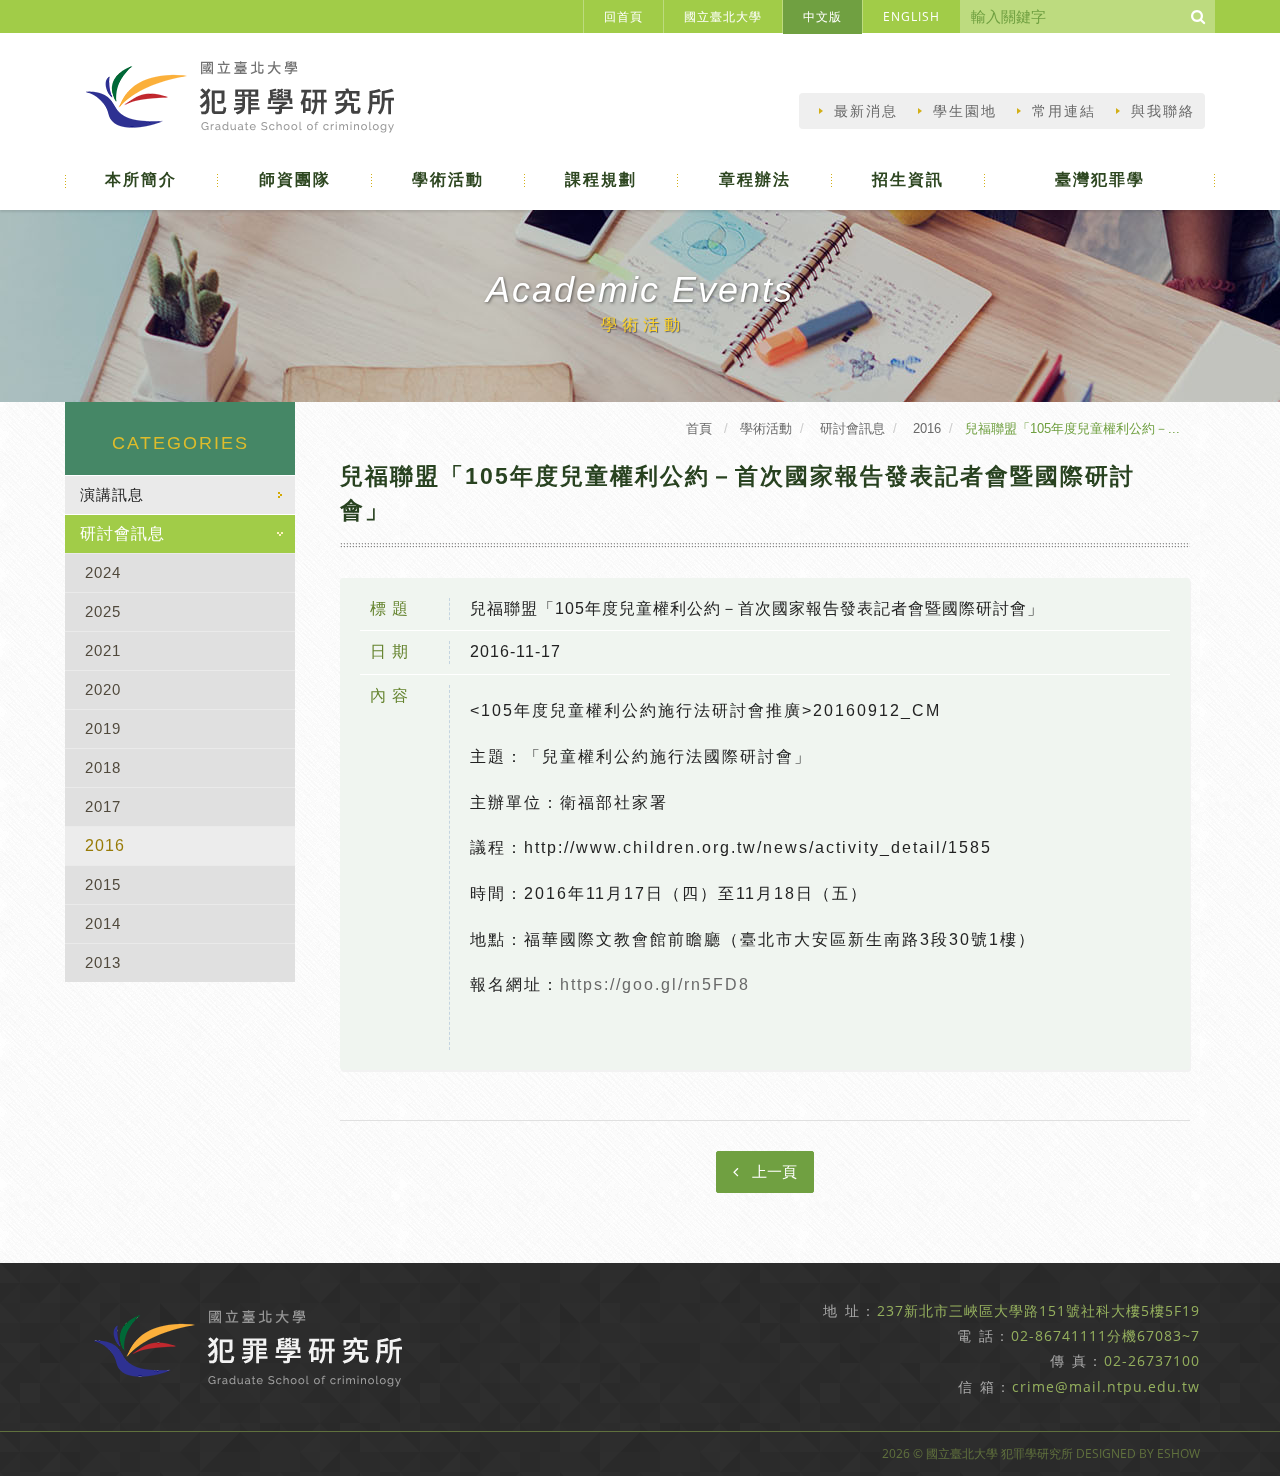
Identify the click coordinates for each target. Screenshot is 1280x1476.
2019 (103, 728)
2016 (105, 845)
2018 (103, 767)
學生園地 (965, 111)
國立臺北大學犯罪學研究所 (248, 102)
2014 (103, 923)
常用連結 (1064, 111)
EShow (1178, 1453)
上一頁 (772, 1171)
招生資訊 (908, 179)
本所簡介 (141, 179)
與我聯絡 (1163, 111)
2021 (103, 650)
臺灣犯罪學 (1100, 179)
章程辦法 (755, 179)
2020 (103, 689)
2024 (103, 572)
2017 (103, 806)
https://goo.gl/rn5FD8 (655, 984)
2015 (103, 884)
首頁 (699, 428)
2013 (103, 962)
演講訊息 (112, 494)
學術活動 (448, 179)
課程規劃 (601, 179)
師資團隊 (295, 179)
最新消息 (866, 111)
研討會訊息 (122, 533)
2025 (103, 611)
